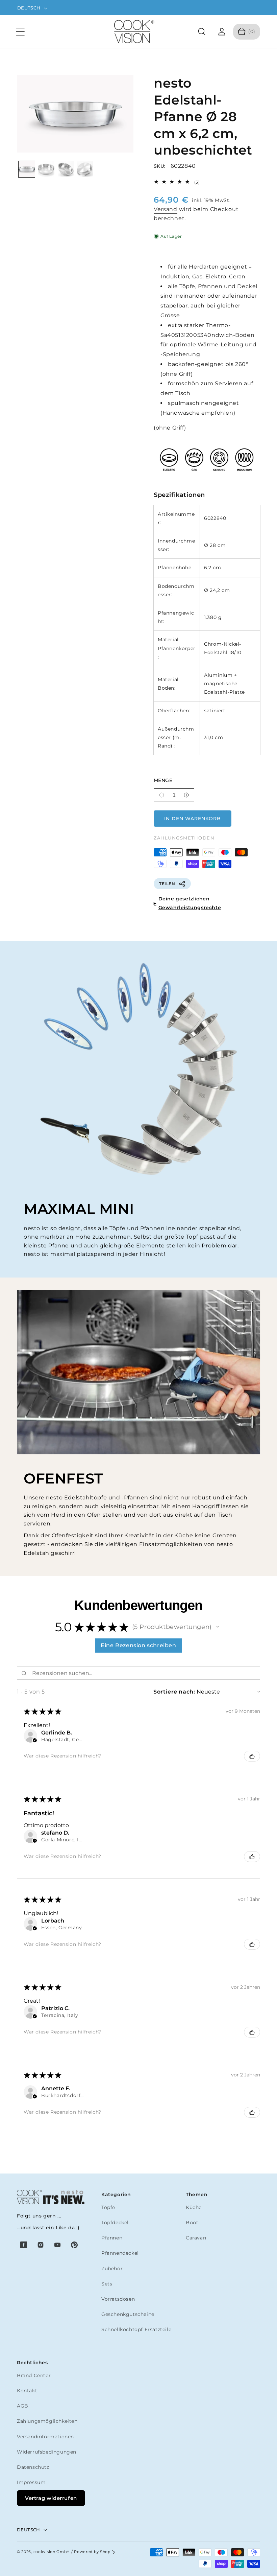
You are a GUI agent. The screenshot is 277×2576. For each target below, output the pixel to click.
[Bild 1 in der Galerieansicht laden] (27, 169)
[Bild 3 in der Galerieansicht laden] (66, 169)
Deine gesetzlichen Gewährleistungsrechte (190, 903)
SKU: (160, 166)
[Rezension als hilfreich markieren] (252, 1756)
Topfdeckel (115, 2223)
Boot (192, 2223)
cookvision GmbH (52, 2552)
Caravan (196, 2238)
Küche (194, 2207)
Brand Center (34, 2375)
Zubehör (112, 2269)
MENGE (163, 780)
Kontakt (27, 2391)
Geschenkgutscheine (128, 2314)
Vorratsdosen (118, 2299)
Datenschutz (33, 2467)
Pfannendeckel (120, 2253)
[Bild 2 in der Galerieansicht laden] (46, 169)
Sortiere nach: (174, 1692)
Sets (107, 2284)
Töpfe (108, 2207)
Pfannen (112, 2238)
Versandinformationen (45, 2437)
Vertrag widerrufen (51, 2498)
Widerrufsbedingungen (47, 2452)
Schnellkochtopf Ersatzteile (136, 2329)
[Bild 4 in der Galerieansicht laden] (85, 169)
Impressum (31, 2482)
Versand (166, 209)
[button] (20, 32)
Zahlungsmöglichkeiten (47, 2421)
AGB (23, 2406)
